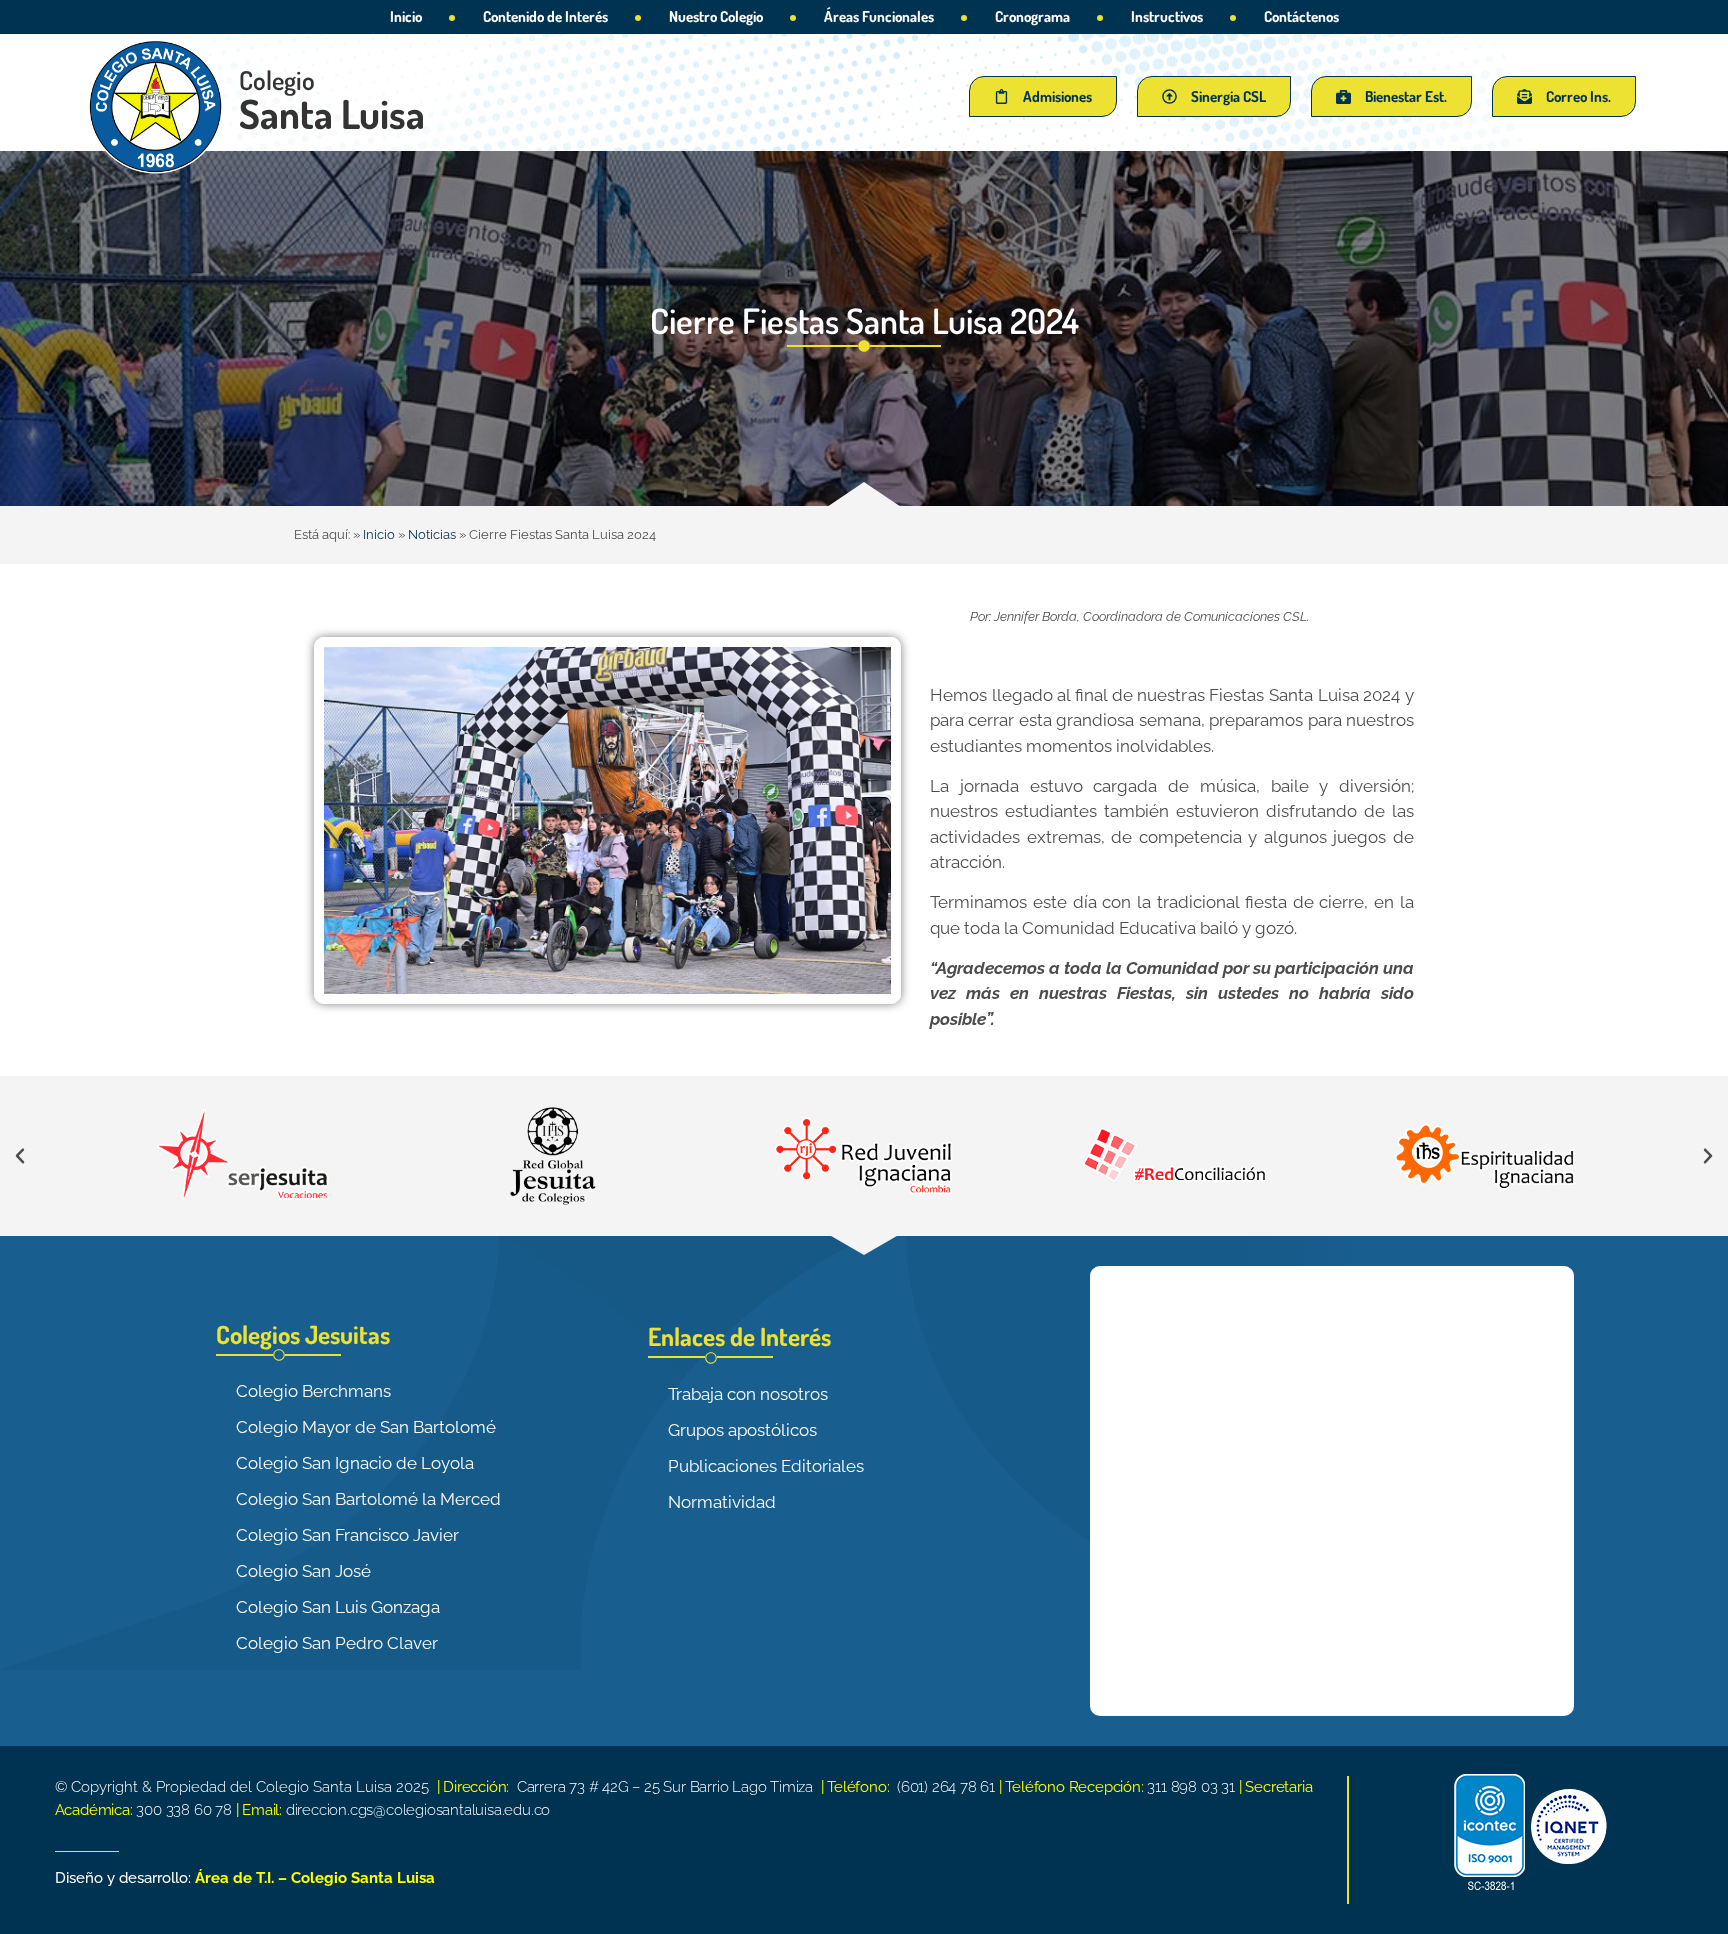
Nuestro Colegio (716, 16)
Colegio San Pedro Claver (337, 1643)
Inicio (406, 16)
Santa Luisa (332, 113)
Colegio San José (303, 1571)
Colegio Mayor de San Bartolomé (366, 1427)
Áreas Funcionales (879, 16)
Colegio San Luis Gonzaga (338, 1607)
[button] (20, 1156)
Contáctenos (1301, 16)
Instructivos (1167, 16)
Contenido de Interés (545, 16)
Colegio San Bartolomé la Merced (368, 1499)
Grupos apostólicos (742, 1430)
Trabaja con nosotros (748, 1394)
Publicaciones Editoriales (766, 1466)
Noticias (432, 534)
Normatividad (722, 1502)
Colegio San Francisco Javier (347, 1535)
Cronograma (1032, 16)
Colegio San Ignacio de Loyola (355, 1463)
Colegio (277, 79)
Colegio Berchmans (313, 1391)
